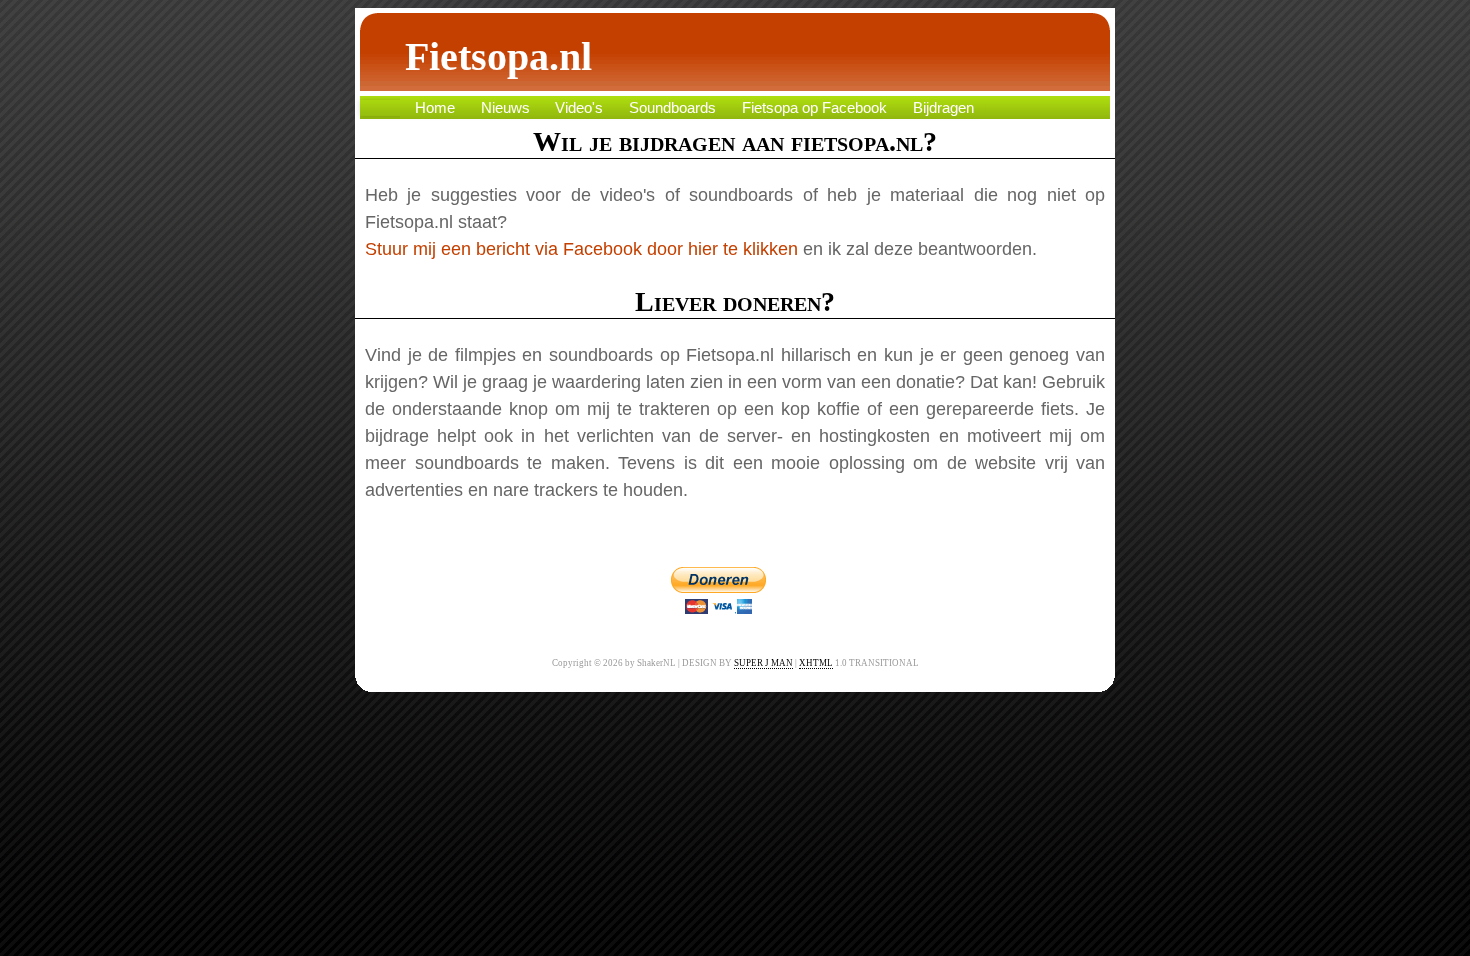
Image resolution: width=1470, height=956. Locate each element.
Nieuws (505, 108)
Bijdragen (943, 108)
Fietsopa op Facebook (814, 108)
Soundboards (672, 108)
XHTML (816, 663)
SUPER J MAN (763, 663)
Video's (579, 108)
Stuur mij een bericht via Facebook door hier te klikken (581, 249)
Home (435, 108)
